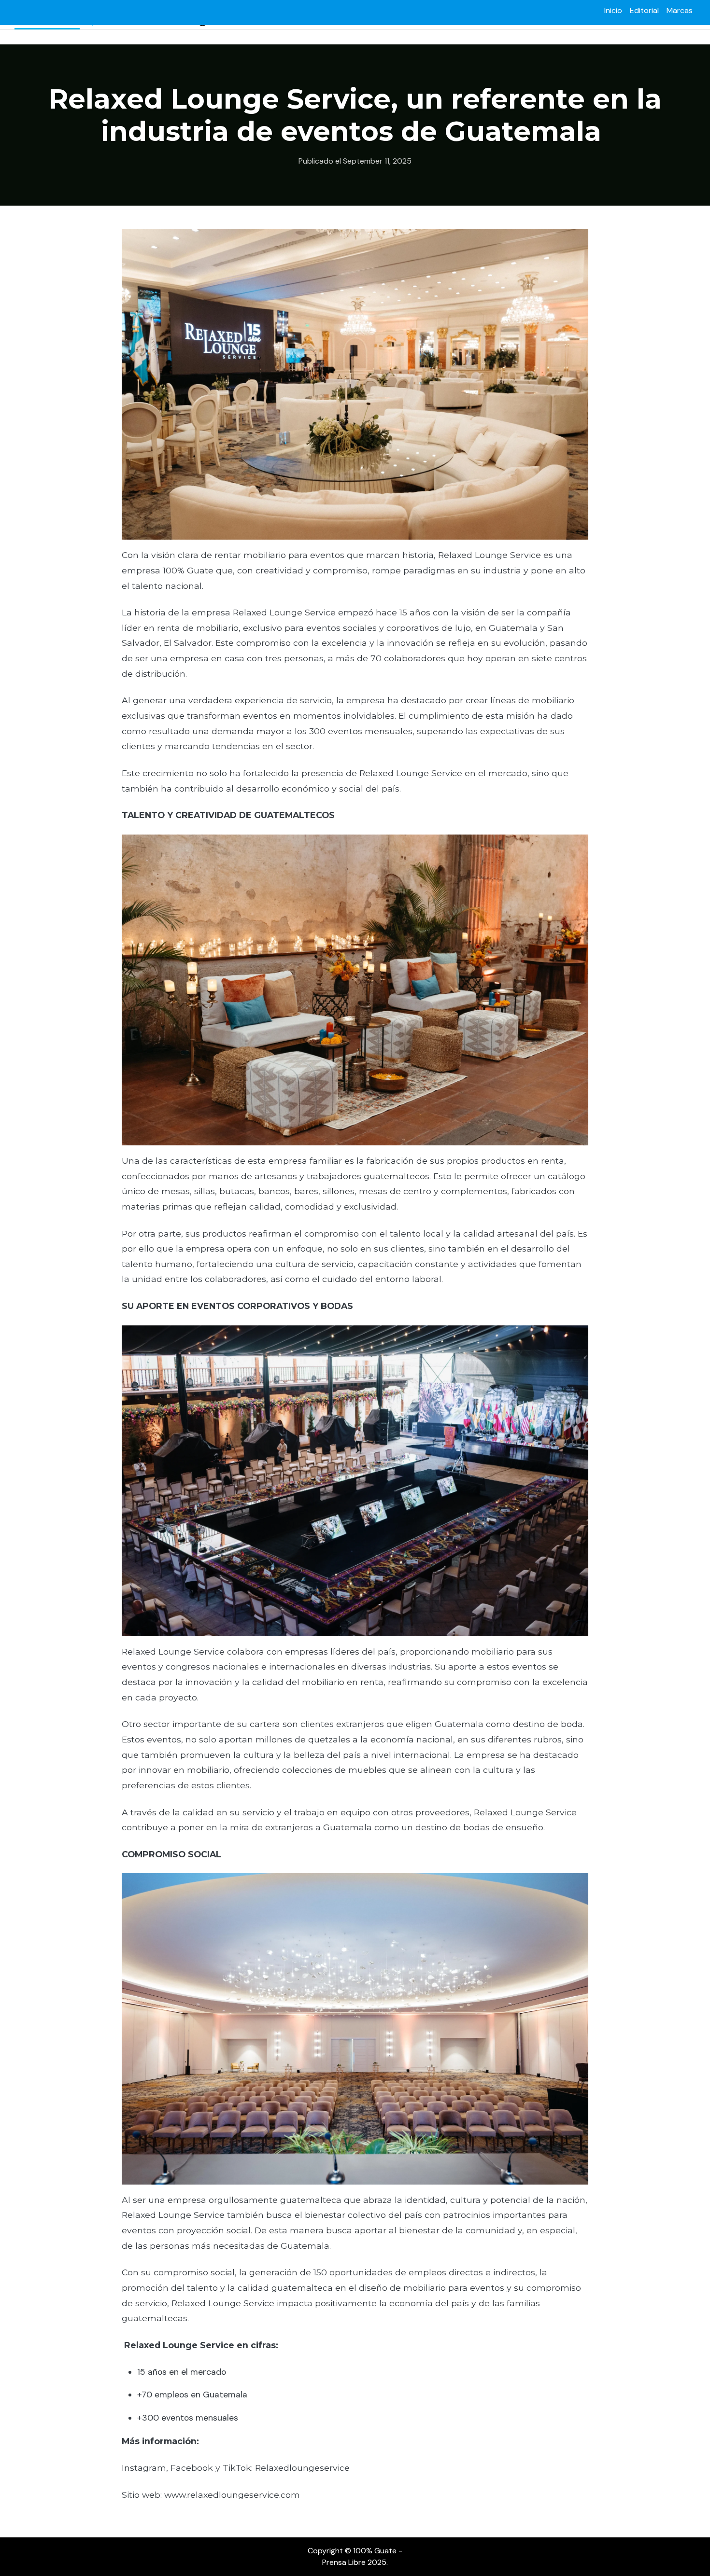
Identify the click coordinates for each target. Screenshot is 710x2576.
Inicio (613, 10)
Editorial (644, 10)
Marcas (680, 10)
